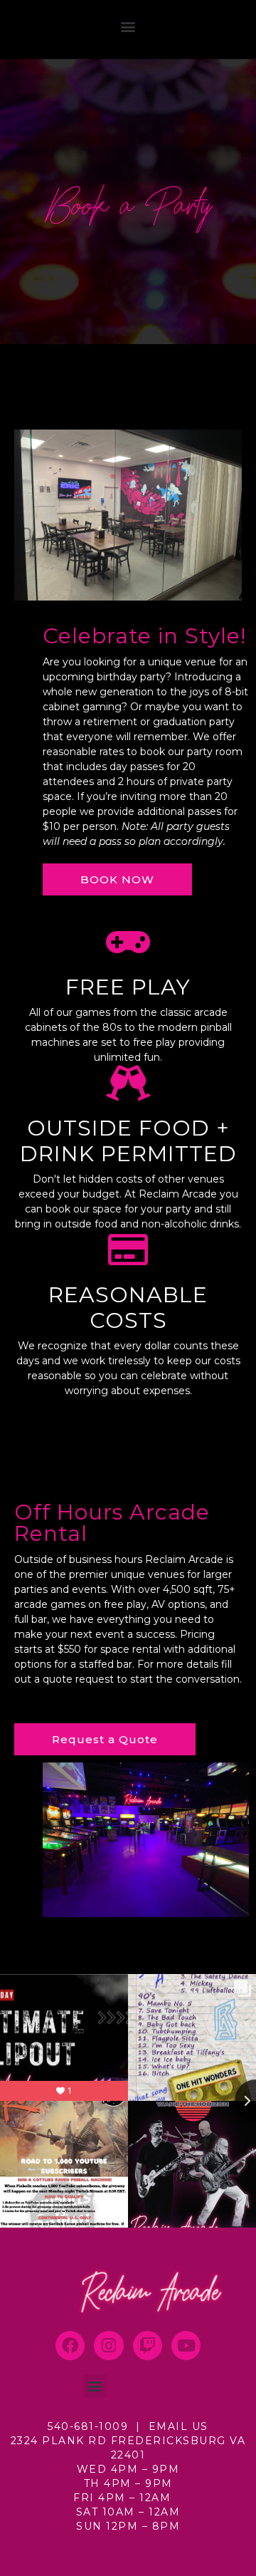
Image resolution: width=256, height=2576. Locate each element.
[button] (128, 26)
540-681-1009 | (98, 2426)
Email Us (178, 2426)
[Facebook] (70, 2346)
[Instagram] (108, 2346)
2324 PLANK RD (61, 2441)
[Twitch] (148, 2346)
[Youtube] (186, 2346)
